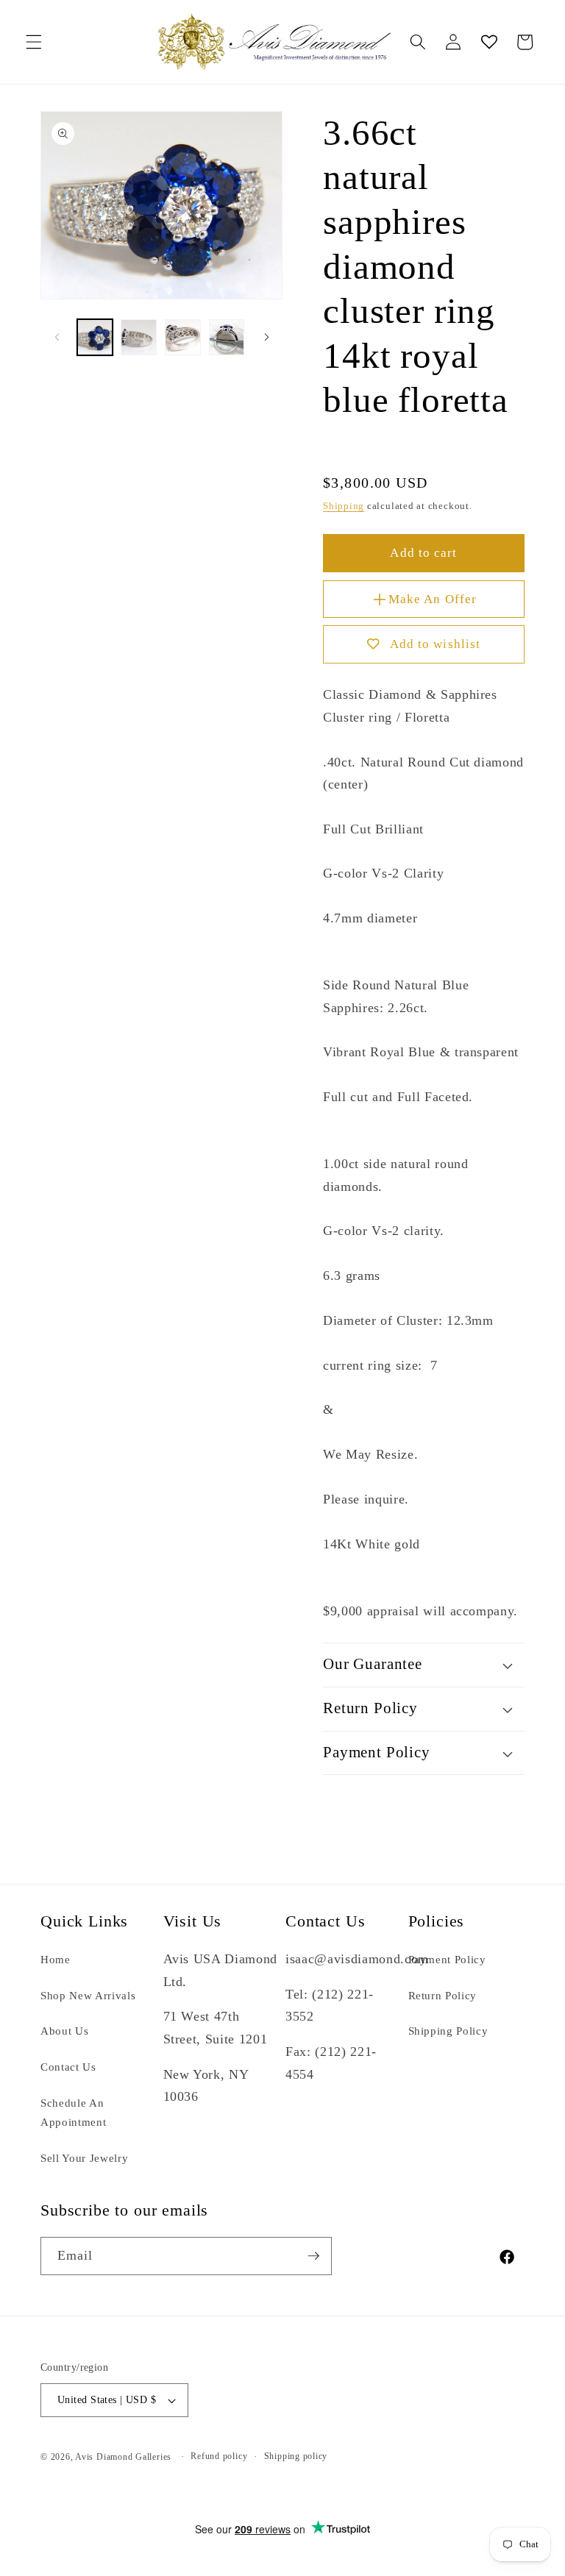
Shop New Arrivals (88, 1995)
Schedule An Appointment (73, 2113)
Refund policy (219, 2456)
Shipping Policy (448, 2031)
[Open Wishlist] (488, 42)
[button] (34, 42)
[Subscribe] (313, 2256)
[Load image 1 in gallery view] (95, 337)
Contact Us (68, 2067)
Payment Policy (447, 1959)
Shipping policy (296, 2456)
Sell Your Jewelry (84, 2158)
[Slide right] (266, 338)
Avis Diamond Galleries (123, 2457)
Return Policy (443, 1995)
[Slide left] (57, 338)
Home (56, 1959)
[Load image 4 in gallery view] (227, 337)
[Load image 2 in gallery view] (139, 337)
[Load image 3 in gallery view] (183, 337)
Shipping (344, 506)
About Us (64, 2031)
